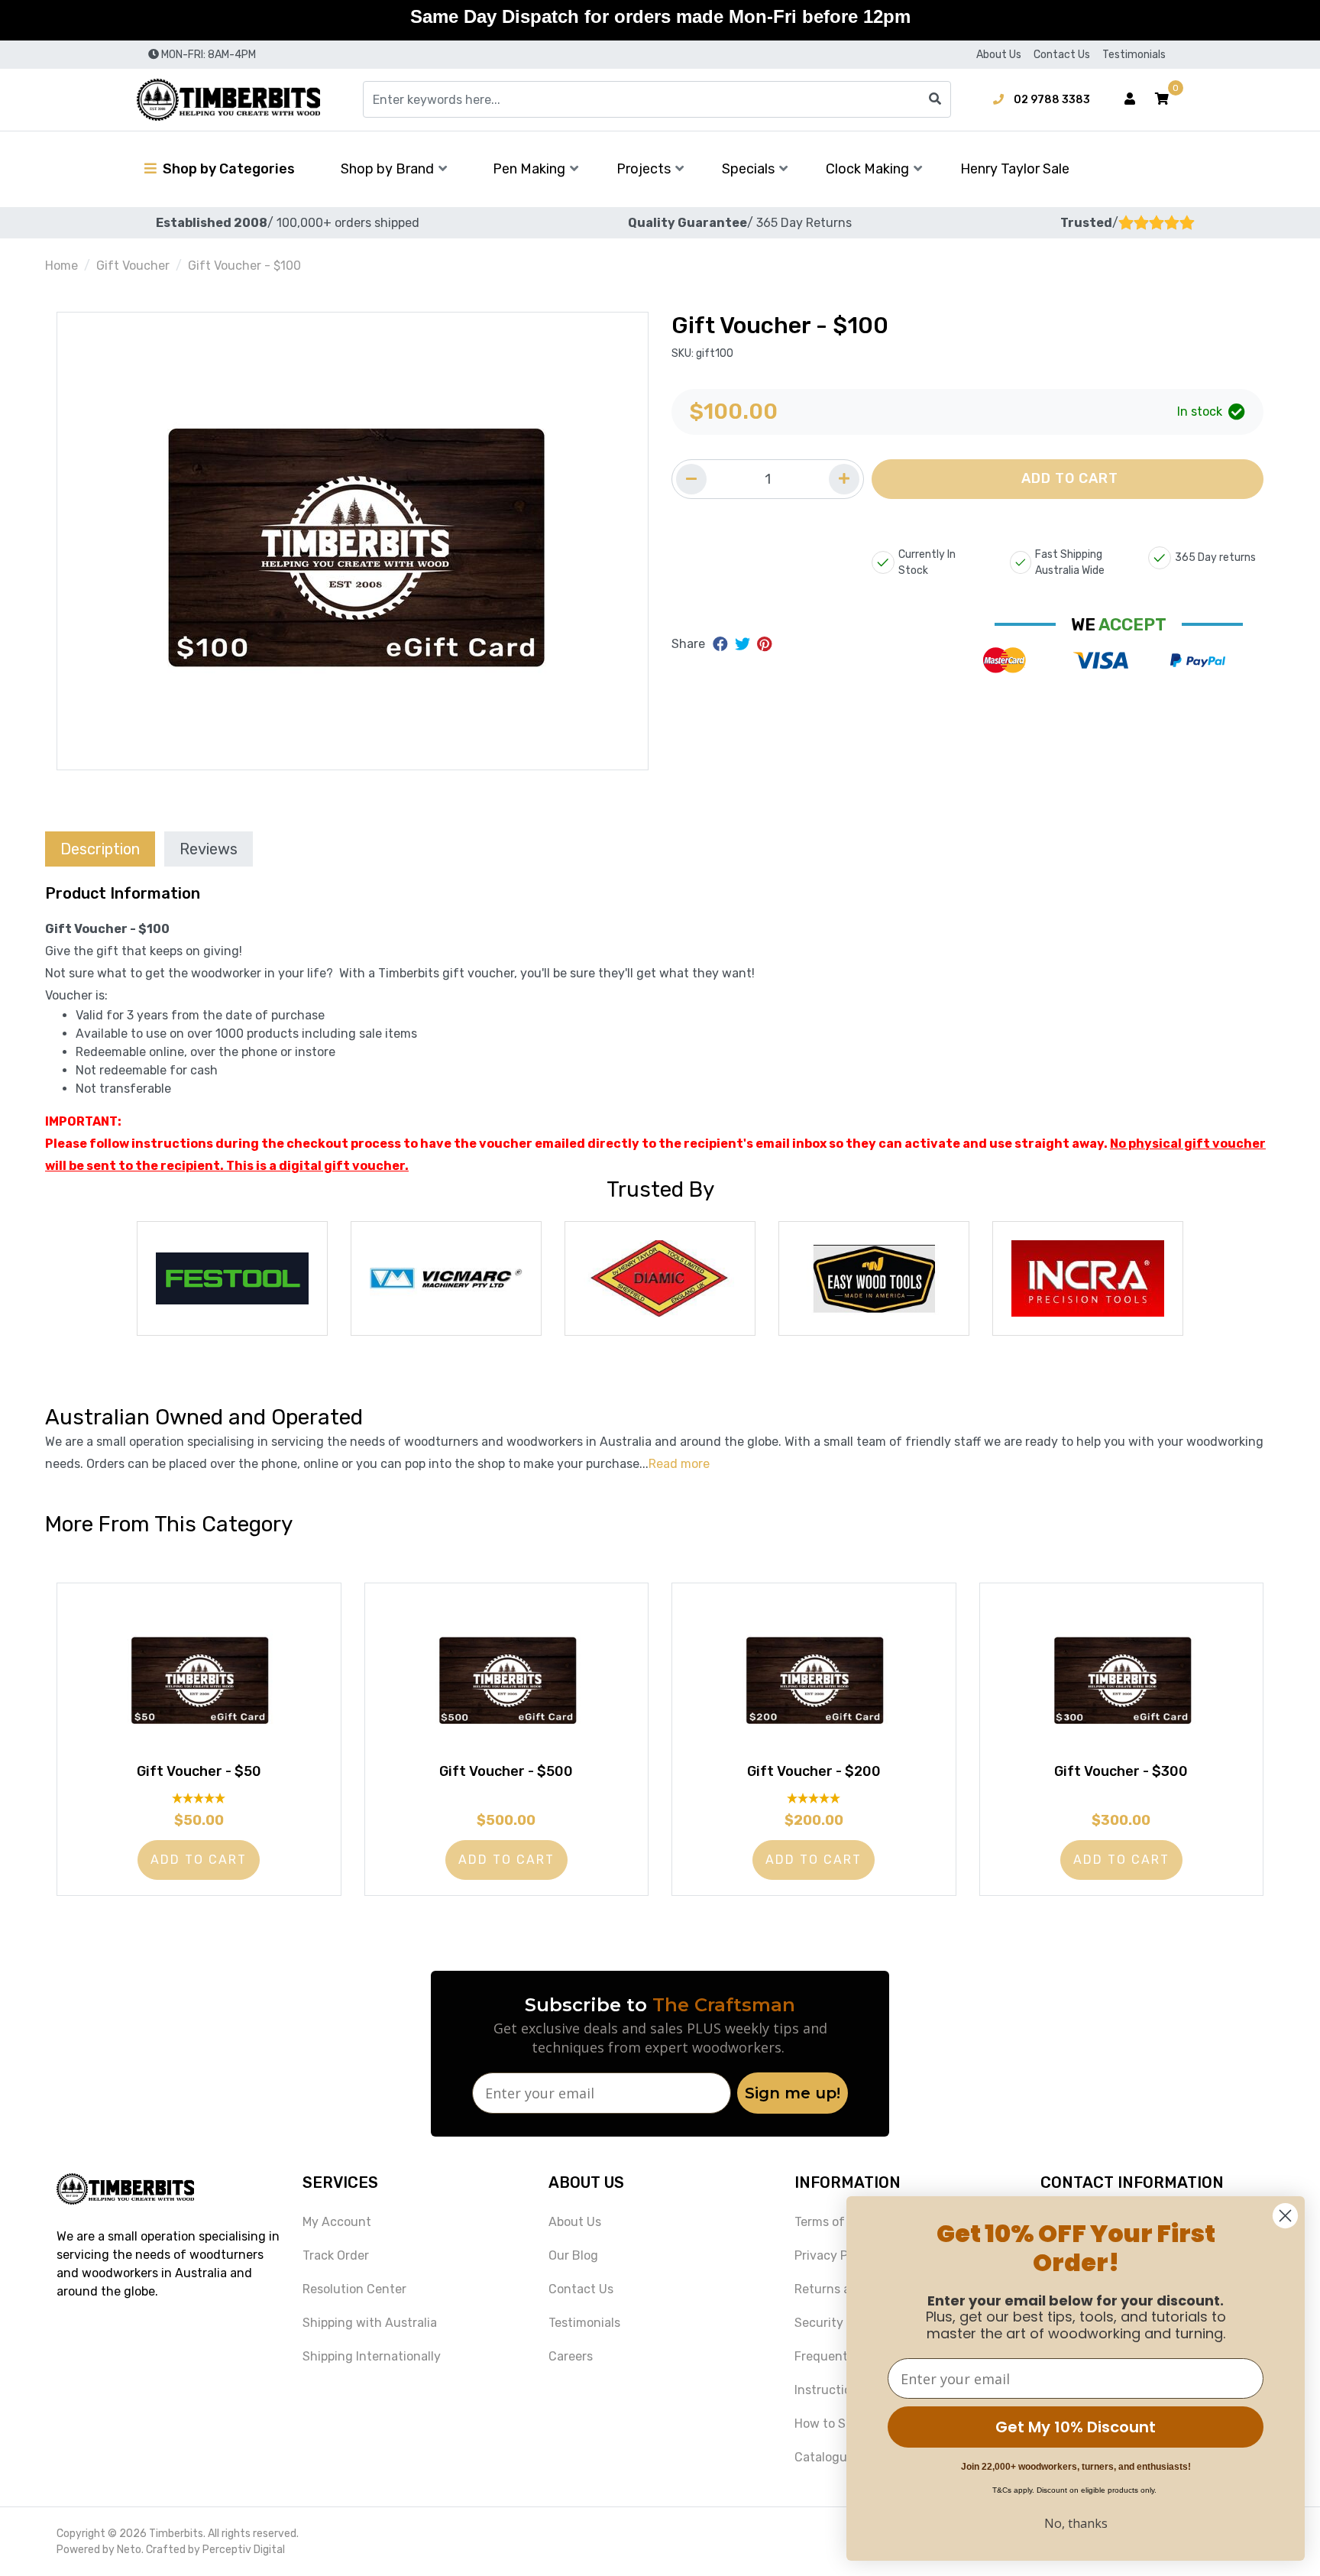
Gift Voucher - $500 (506, 1771)
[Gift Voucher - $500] (507, 1678)
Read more (679, 1464)
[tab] (100, 849)
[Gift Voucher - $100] (353, 541)
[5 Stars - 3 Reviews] (199, 1798)
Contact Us (1062, 55)
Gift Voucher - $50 (199, 1771)
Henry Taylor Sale (1015, 169)
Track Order (336, 2255)
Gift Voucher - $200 (814, 1771)
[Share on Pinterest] (764, 644)
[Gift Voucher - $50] (199, 1678)
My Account (337, 2222)
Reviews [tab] (209, 849)
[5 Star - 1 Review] (814, 1798)
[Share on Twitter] (744, 644)
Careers (571, 2356)
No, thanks (1076, 2523)
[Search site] (935, 99)
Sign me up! (793, 2093)
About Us (999, 55)
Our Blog (573, 2255)
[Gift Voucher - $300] (1122, 1678)
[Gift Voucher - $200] (814, 1678)
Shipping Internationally (372, 2356)
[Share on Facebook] (722, 644)
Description (100, 849)
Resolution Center (354, 2289)
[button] (1162, 99)
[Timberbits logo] (228, 100)
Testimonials (1134, 55)
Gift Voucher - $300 (1121, 1771)
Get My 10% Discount (1076, 2427)
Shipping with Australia (370, 2323)
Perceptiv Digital (244, 2550)
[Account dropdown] (1130, 99)
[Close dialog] (1285, 2216)
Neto (129, 2550)
